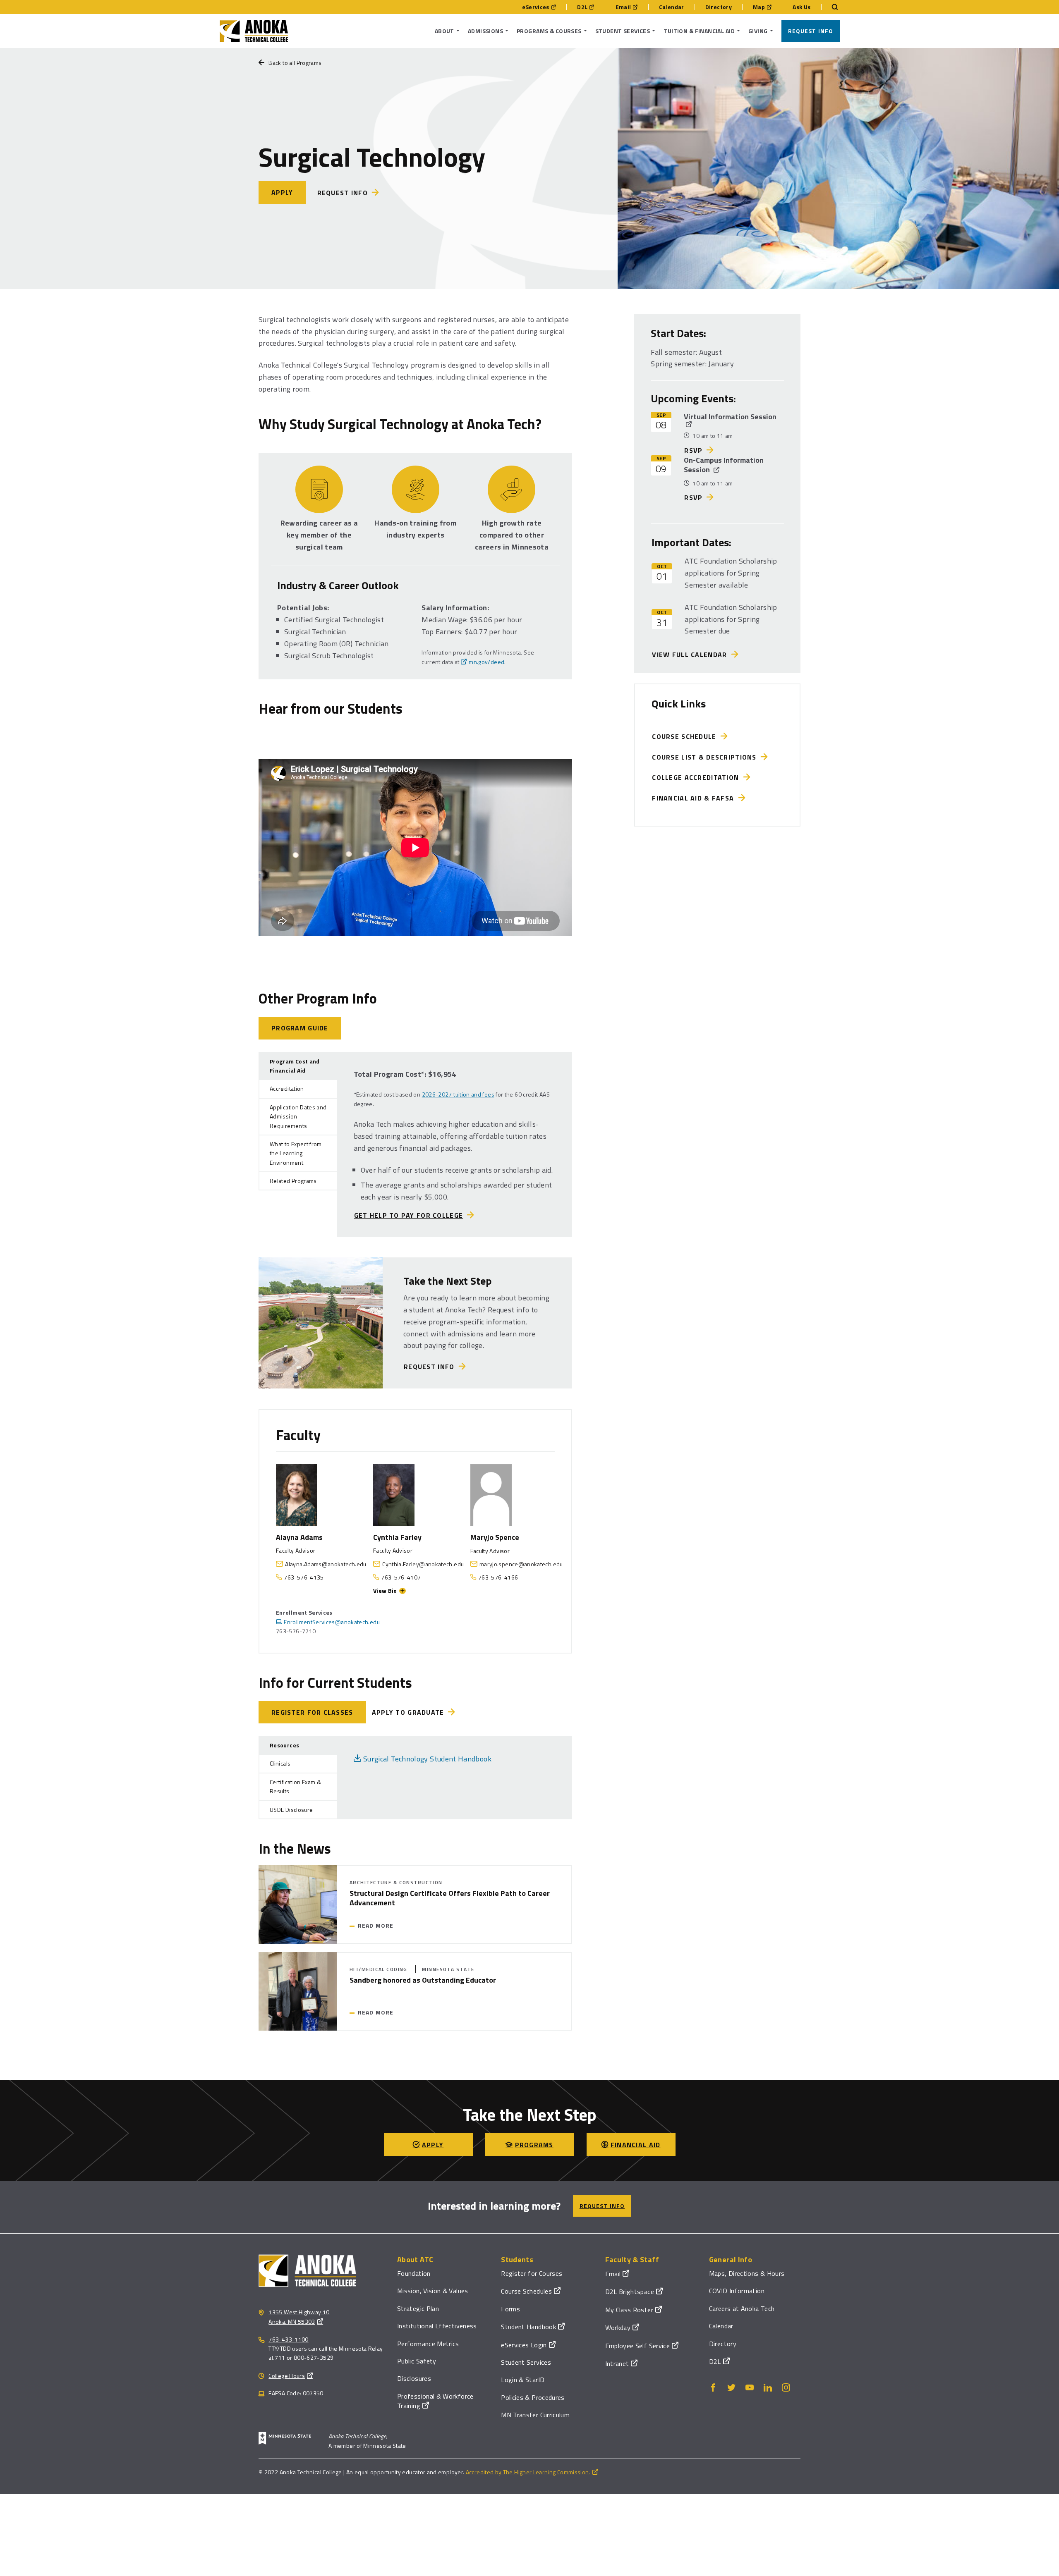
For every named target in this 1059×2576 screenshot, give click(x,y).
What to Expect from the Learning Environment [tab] (296, 1153)
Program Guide (300, 1028)
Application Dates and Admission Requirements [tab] (298, 1116)
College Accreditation (697, 777)
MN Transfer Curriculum (535, 2415)
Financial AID (636, 2145)
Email (623, 7)
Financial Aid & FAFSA (695, 798)
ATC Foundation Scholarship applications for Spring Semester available (731, 573)
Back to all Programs (295, 63)
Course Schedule (686, 736)
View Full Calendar (692, 655)
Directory (719, 7)
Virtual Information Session (730, 417)
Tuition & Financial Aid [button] (699, 31)
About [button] (444, 31)
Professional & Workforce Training (435, 2401)
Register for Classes (312, 1712)
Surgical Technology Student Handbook (427, 1759)
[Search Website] (831, 7)
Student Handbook (528, 2327)
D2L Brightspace (630, 2292)
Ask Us (801, 7)
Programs (534, 2145)
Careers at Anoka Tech (742, 2308)
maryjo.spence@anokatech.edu (521, 1564)
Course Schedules (526, 2291)
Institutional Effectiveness (437, 2326)
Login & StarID (523, 2380)
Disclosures (414, 2378)
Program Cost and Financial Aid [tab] (295, 1066)
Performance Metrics (428, 2344)
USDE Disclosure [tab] (291, 1810)
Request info (343, 193)
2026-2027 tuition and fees (458, 1094)
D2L (582, 7)
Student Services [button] (623, 31)
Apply (282, 192)
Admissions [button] (485, 31)
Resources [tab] (284, 1745)
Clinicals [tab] (280, 1763)
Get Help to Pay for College (409, 1215)
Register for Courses (532, 2273)
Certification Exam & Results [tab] (295, 1786)
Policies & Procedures (533, 2397)
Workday (618, 2327)
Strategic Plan (418, 2308)
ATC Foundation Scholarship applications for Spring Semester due (731, 619)
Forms (510, 2309)
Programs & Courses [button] (549, 31)
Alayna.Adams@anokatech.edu (326, 1564)
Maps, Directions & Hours (747, 2273)
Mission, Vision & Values (433, 2291)
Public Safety (417, 2361)
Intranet (617, 2363)
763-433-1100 (288, 2339)
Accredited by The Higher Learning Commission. (528, 2472)
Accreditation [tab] (287, 1088)
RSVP (693, 450)
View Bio (385, 1590)
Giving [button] (758, 31)
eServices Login (524, 2345)
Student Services (526, 2362)
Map (759, 7)
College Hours (287, 2376)
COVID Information (737, 2291)
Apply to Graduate (408, 1712)
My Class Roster (629, 2310)
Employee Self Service (638, 2346)
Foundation (414, 2273)
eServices (536, 7)
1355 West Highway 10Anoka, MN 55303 (299, 2317)
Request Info (811, 31)
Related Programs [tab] (293, 1181)
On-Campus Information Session (724, 465)
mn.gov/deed (486, 662)
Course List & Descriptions (706, 757)
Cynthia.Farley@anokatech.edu (423, 1564)
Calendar (672, 7)
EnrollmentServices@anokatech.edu (332, 1622)
